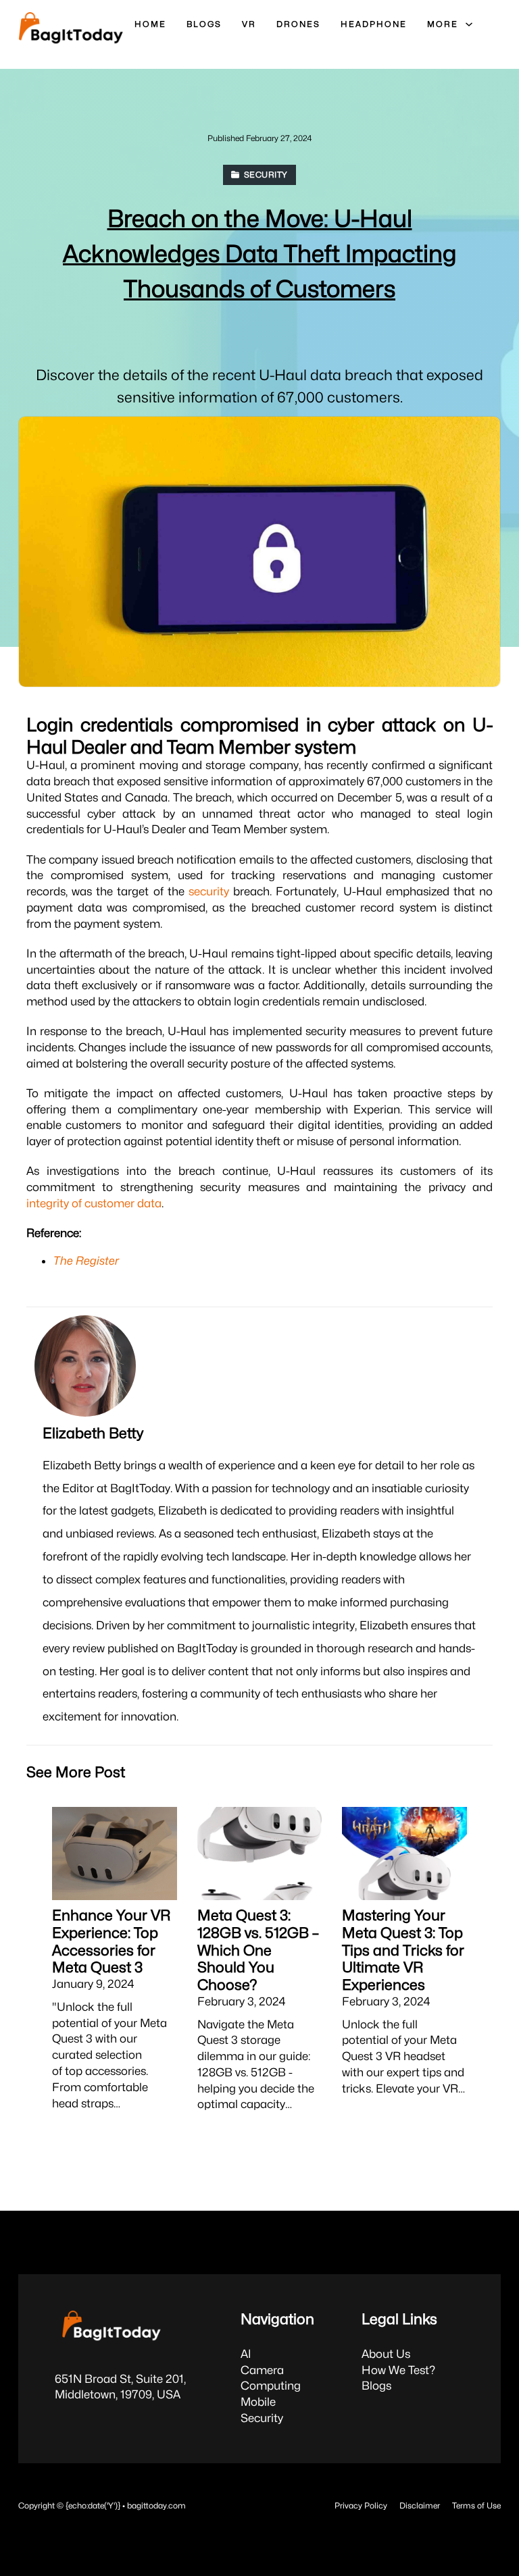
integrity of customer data (94, 1203)
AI (246, 2354)
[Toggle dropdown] (469, 24)
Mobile (258, 2402)
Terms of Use (476, 2505)
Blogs (376, 2386)
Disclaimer (420, 2505)
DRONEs (298, 24)
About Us (386, 2354)
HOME (150, 24)
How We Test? (398, 2370)
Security (262, 2418)
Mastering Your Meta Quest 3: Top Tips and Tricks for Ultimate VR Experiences (403, 1950)
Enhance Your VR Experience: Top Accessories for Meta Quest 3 (111, 1941)
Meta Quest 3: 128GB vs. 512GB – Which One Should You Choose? (258, 1950)
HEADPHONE (374, 24)
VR (249, 24)
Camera (262, 2370)
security (209, 891)
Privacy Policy (361, 2505)
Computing (271, 2386)
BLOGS (204, 24)
